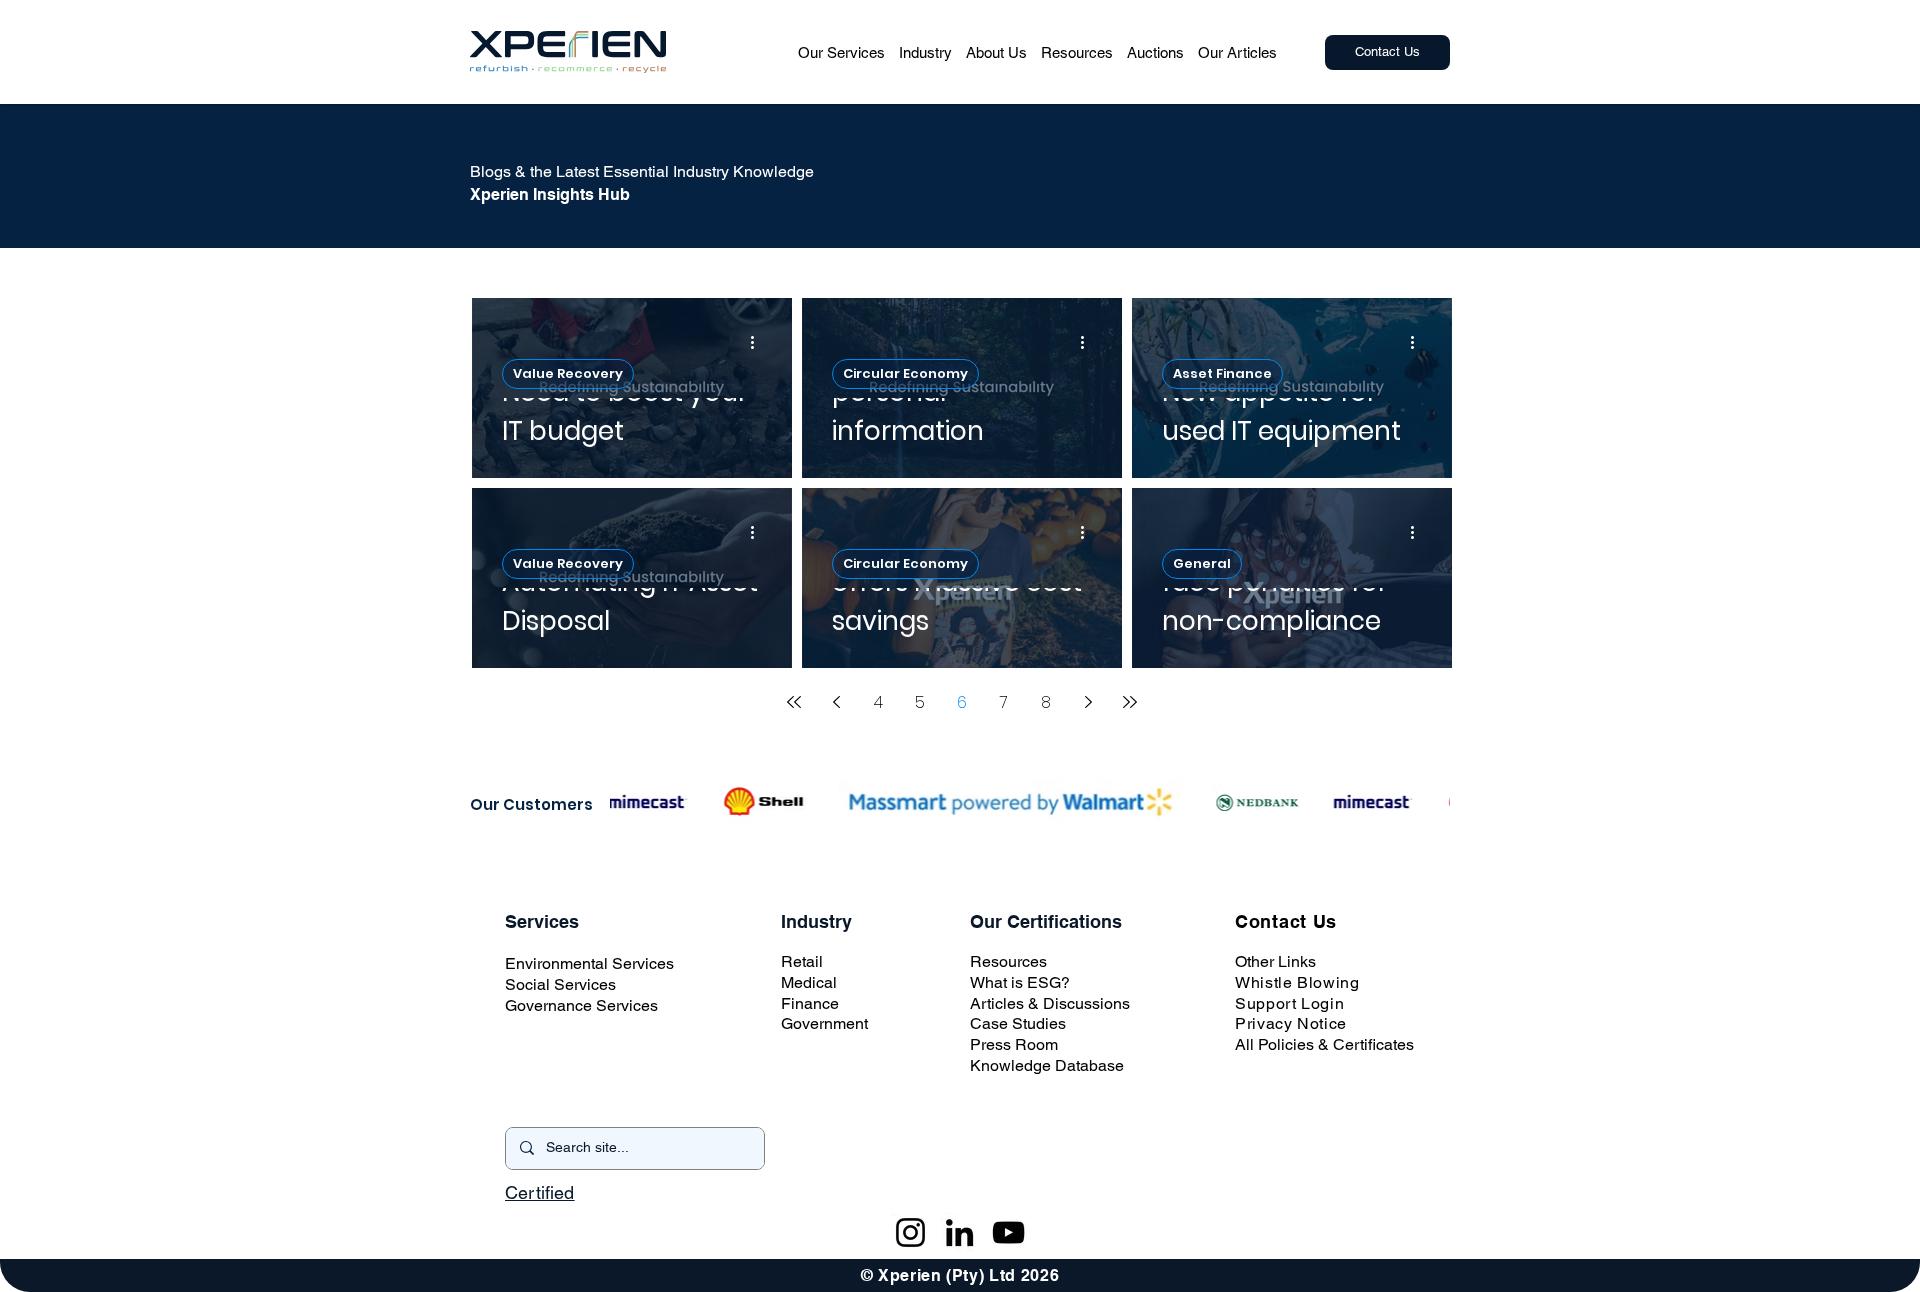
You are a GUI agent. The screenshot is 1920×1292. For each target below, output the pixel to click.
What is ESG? (1020, 982)
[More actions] (759, 342)
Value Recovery (568, 373)
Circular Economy (905, 373)
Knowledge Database (1047, 1065)
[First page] (794, 702)
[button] (841, 52)
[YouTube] (1008, 1232)
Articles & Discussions (1050, 1003)
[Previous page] (836, 702)
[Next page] (1088, 702)
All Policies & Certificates (1324, 1044)
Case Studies (1018, 1023)
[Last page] (1130, 702)
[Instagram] (910, 1232)
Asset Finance (1222, 373)
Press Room (1014, 1044)
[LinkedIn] (959, 1232)
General (1202, 563)
